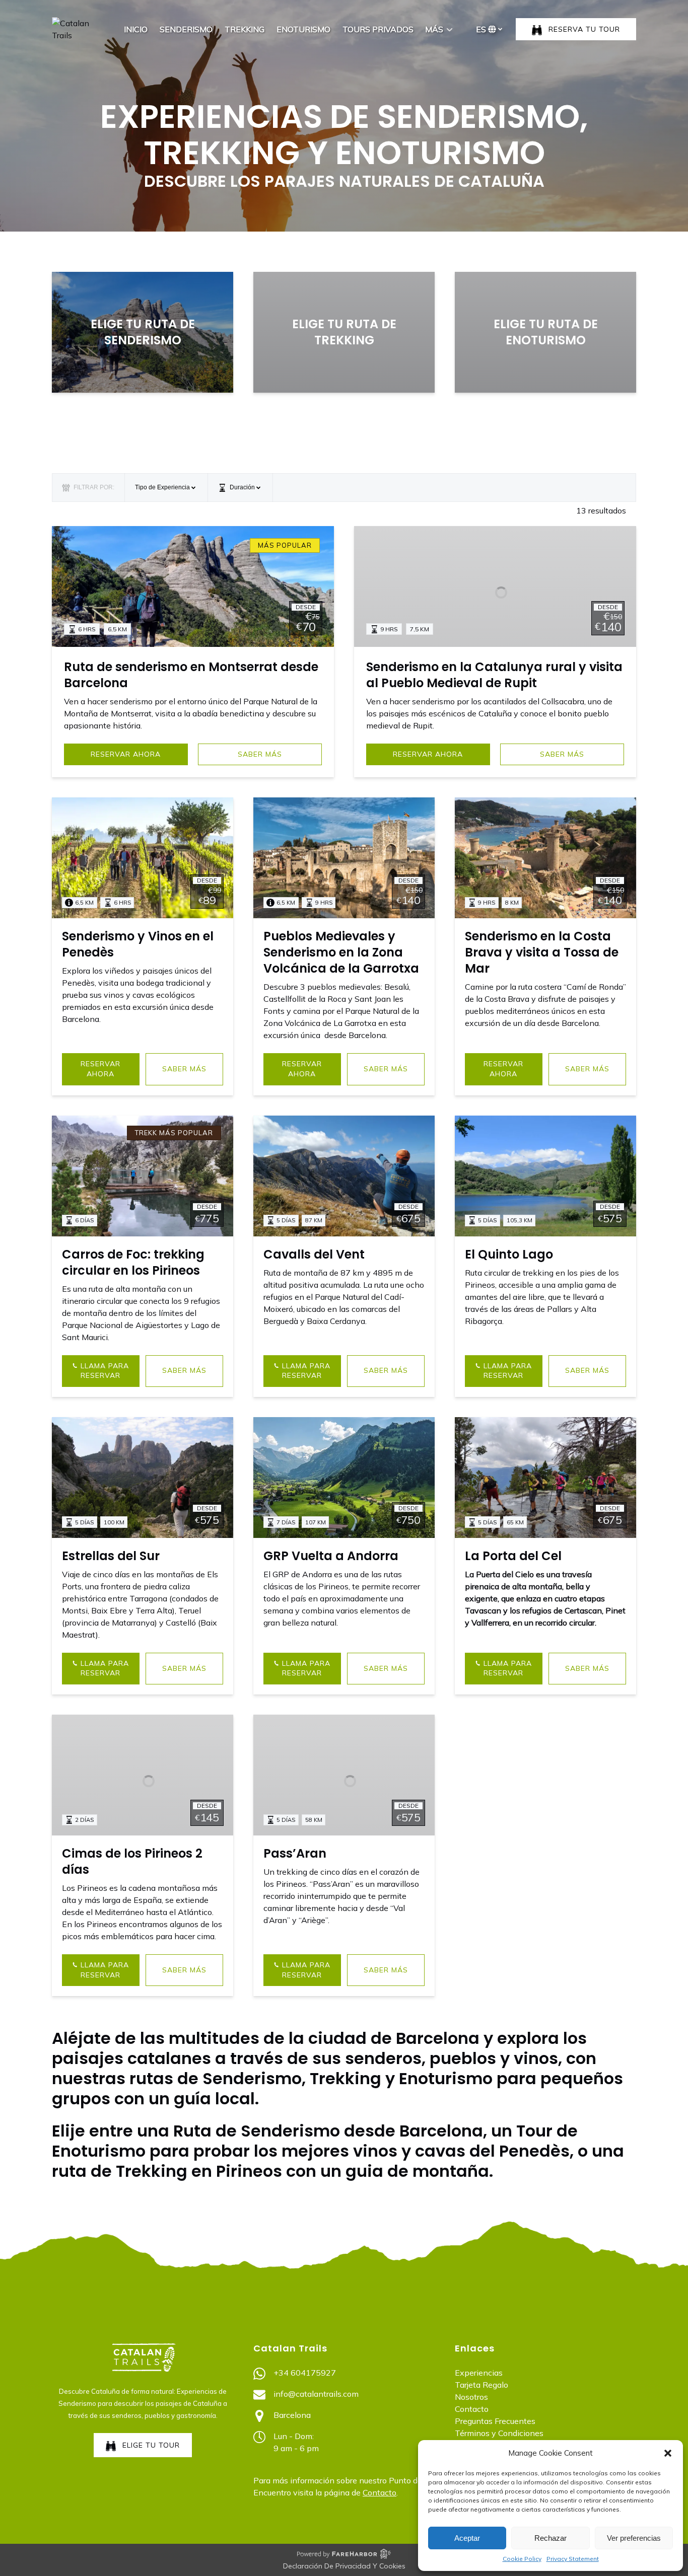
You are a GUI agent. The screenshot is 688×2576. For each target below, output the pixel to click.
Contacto (380, 2492)
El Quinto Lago (509, 1254)
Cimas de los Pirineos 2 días (132, 1861)
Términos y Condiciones (499, 2433)
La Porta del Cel (513, 1556)
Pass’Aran (295, 1853)
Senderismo (186, 29)
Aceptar (467, 2538)
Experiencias (479, 2373)
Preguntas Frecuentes (495, 2421)
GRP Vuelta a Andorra (331, 1556)
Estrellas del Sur (111, 1556)
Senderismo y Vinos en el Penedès (138, 944)
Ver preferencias (634, 2538)
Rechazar (551, 2538)
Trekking (245, 29)
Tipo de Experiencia (163, 487)
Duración (242, 487)
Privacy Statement (573, 2559)
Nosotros (471, 2397)
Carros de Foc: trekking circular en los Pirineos (133, 1262)
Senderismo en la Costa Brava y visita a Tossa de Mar (542, 952)
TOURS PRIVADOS (378, 29)
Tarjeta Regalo (481, 2385)
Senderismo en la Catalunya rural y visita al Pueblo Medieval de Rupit (494, 675)
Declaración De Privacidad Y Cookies (344, 2566)
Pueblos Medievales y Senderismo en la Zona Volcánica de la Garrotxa (341, 952)
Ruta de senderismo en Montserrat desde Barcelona (191, 675)
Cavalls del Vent (314, 1254)
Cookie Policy (522, 2559)
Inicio (136, 29)
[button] (668, 2453)
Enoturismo (303, 29)
